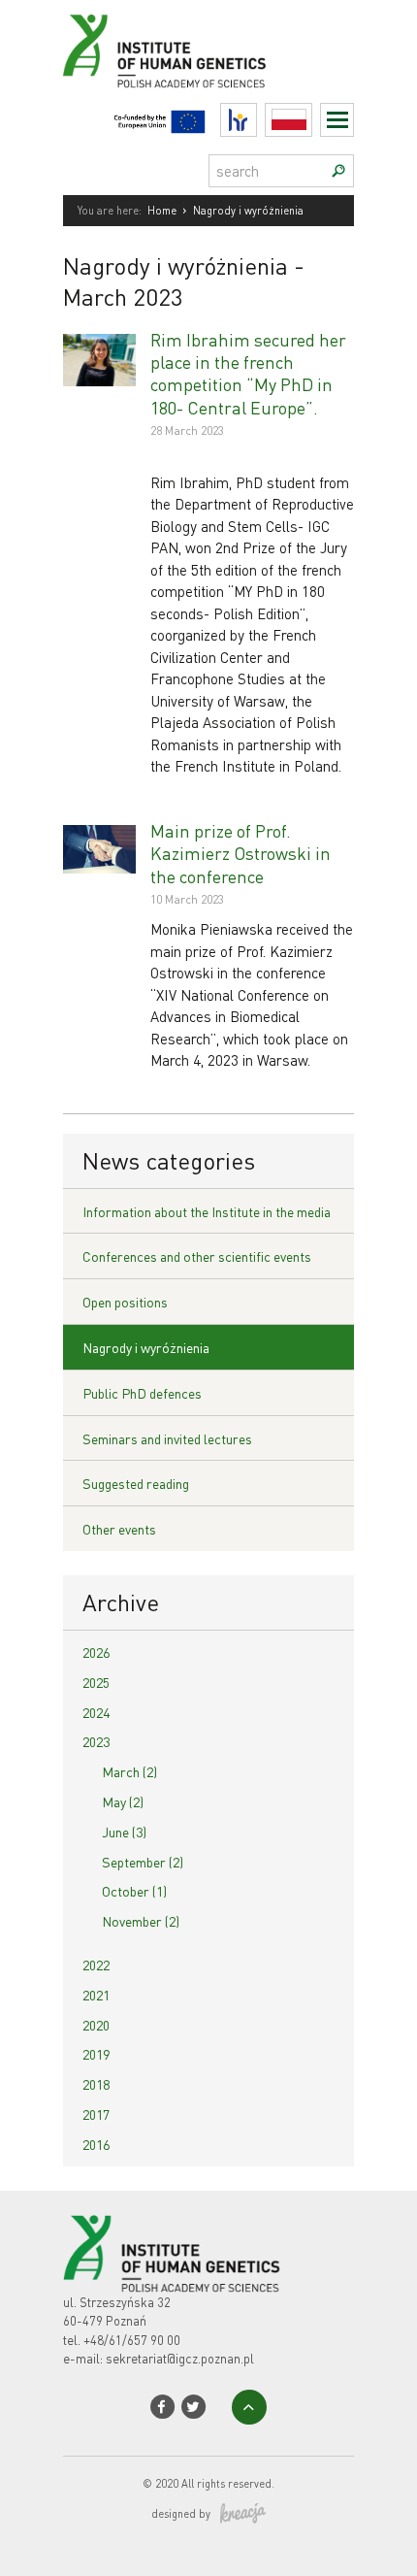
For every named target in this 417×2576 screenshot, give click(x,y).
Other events (119, 1529)
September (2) (143, 1862)
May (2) (123, 1801)
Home (162, 211)
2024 (96, 1712)
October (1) (134, 1891)
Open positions (125, 1302)
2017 (96, 2114)
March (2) (129, 1771)
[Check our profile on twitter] (193, 2407)
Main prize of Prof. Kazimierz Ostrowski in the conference (241, 853)
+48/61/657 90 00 (132, 2340)
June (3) (124, 1832)
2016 (96, 2144)
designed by (181, 2514)
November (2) (141, 1921)
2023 (96, 1741)
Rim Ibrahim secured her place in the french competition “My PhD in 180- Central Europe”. (248, 373)
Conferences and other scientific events (197, 1256)
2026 (96, 1652)
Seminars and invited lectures (167, 1438)
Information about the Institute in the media (207, 1211)
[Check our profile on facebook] (162, 2407)
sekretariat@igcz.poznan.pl (180, 2358)
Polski (312, 120)
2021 (96, 1995)
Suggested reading (136, 1483)
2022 (96, 1965)
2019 (96, 2054)
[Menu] (337, 120)
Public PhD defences (142, 1393)
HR (257, 115)
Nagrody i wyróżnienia (146, 1347)
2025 (96, 1682)
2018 (96, 2084)
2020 (96, 2025)
